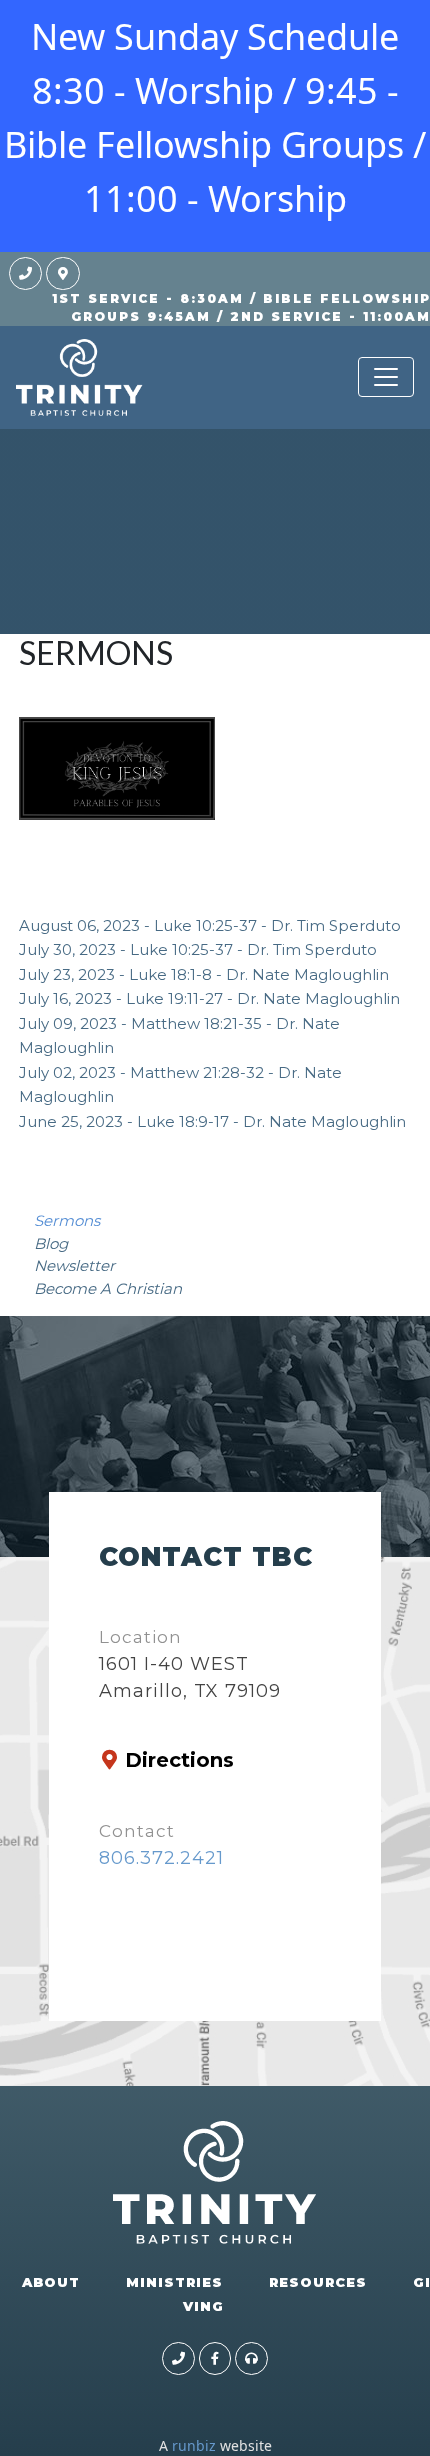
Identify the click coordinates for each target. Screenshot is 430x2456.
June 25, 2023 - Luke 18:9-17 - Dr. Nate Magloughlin (212, 1121)
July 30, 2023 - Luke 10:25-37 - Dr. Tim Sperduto (198, 949)
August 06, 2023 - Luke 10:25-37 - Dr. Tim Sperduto (210, 925)
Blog (51, 1243)
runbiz (194, 2445)
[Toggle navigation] (386, 377)
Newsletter (74, 1265)
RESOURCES (318, 2282)
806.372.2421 (161, 1858)
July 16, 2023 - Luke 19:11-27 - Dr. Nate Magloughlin (209, 998)
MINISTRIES (174, 2282)
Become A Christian (108, 1288)
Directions (179, 1760)
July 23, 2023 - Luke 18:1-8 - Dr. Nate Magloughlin (204, 974)
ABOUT (51, 2282)
